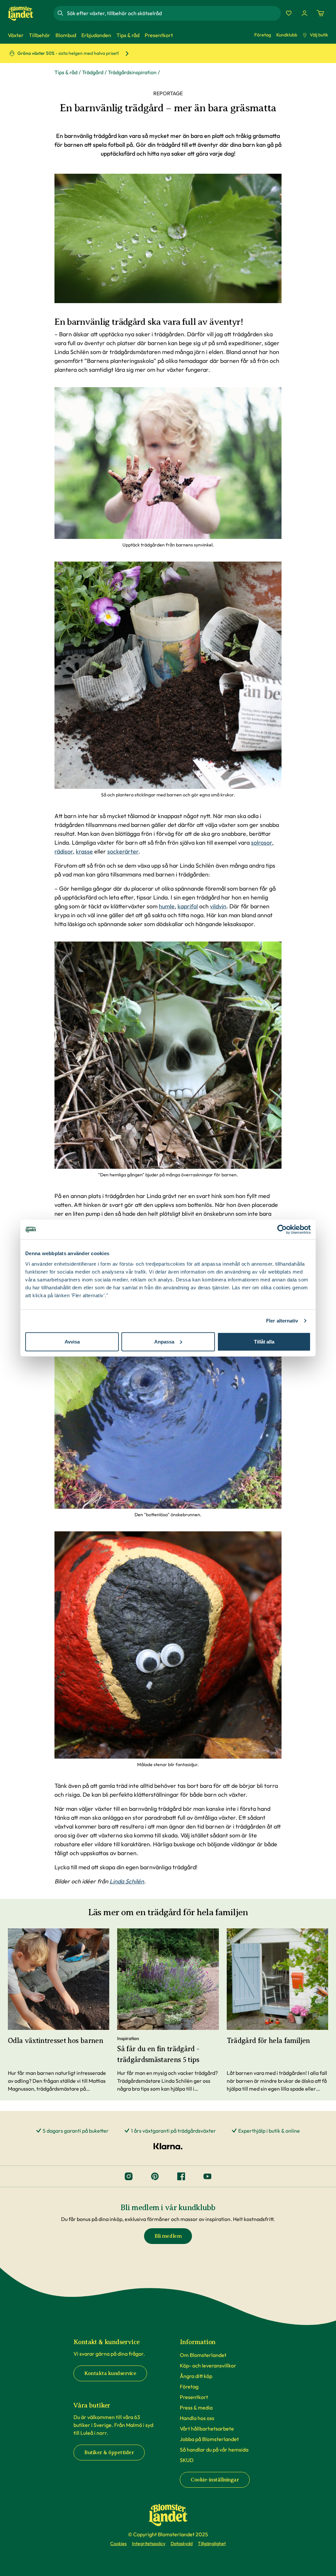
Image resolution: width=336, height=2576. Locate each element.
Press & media (196, 2408)
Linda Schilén (127, 1881)
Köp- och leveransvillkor (208, 2365)
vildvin (218, 906)
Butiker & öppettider (109, 2453)
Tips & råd (66, 72)
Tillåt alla (264, 1341)
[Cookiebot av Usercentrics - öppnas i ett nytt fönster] (282, 1230)
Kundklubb (287, 35)
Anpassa (164, 1341)
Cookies (118, 2543)
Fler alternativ (282, 1321)
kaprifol (188, 906)
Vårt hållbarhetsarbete (207, 2429)
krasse (84, 851)
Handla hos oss (197, 2418)
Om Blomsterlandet (203, 2355)
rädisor (64, 851)
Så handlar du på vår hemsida (214, 2450)
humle (167, 906)
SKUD (187, 2460)
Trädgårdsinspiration (132, 72)
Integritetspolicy (149, 2543)
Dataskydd (182, 2543)
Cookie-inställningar (215, 2480)
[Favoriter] (289, 13)
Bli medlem (168, 2236)
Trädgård (93, 72)
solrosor (262, 843)
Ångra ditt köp (196, 2376)
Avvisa (72, 1341)
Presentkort (194, 2397)
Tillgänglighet (212, 2543)
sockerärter (123, 851)
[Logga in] (304, 13)
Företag (263, 35)
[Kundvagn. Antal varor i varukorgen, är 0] (320, 13)
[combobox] (173, 13)
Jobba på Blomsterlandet (209, 2439)
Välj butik (319, 35)
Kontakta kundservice (110, 2373)
